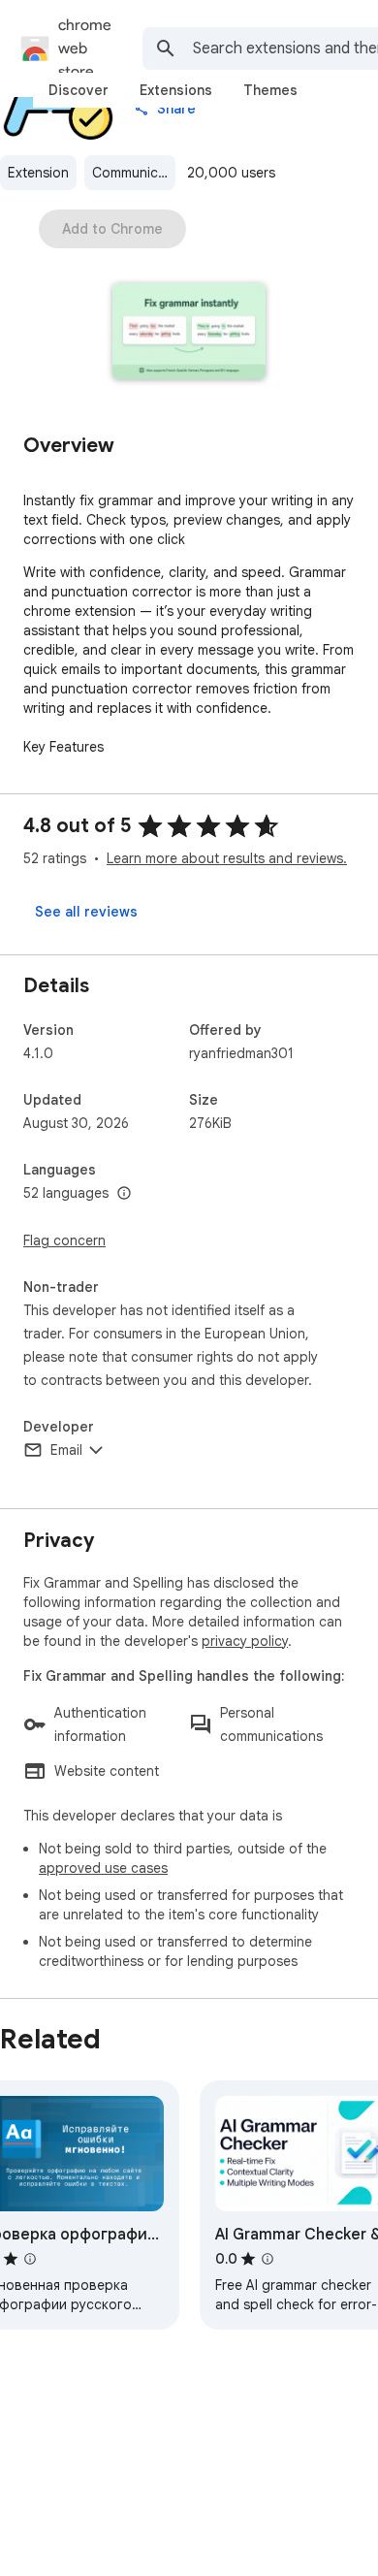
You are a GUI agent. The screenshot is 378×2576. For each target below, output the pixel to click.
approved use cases (103, 1868)
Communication (134, 173)
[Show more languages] (124, 1194)
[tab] (79, 90)
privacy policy (245, 1641)
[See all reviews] (86, 912)
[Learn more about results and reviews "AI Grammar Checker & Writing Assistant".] (268, 2259)
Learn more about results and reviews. (227, 858)
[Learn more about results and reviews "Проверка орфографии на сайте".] (30, 2259)
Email (66, 1450)
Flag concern (64, 1240)
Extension (38, 173)
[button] (189, 333)
